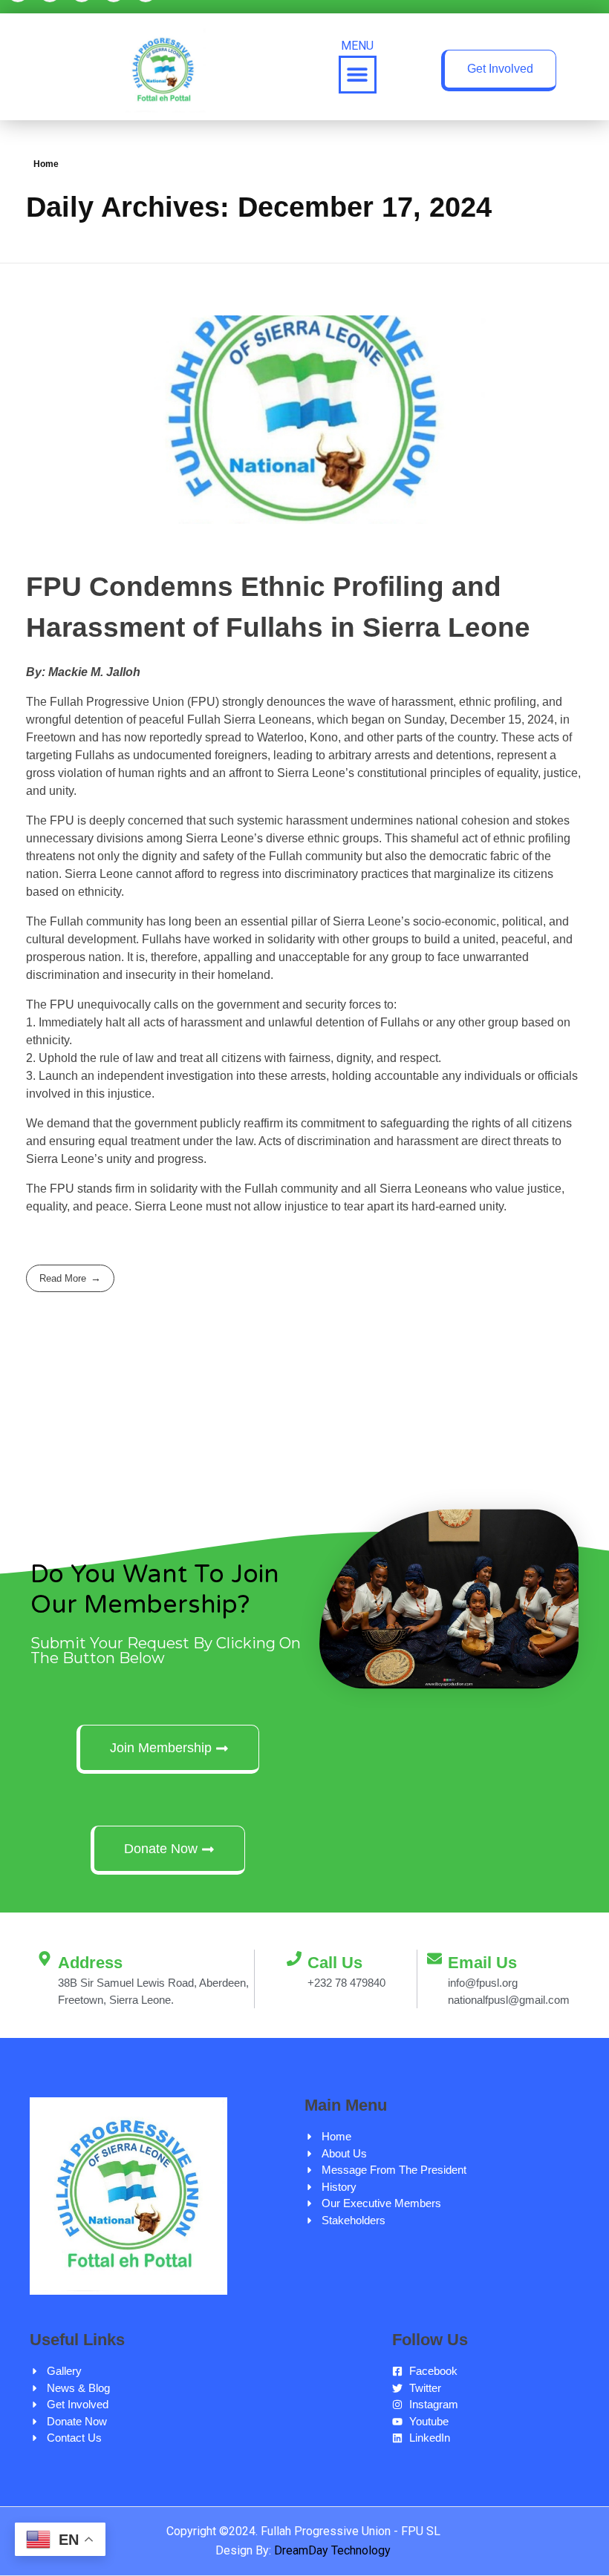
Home (46, 164)
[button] (358, 75)
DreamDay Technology (332, 2550)
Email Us (482, 1963)
